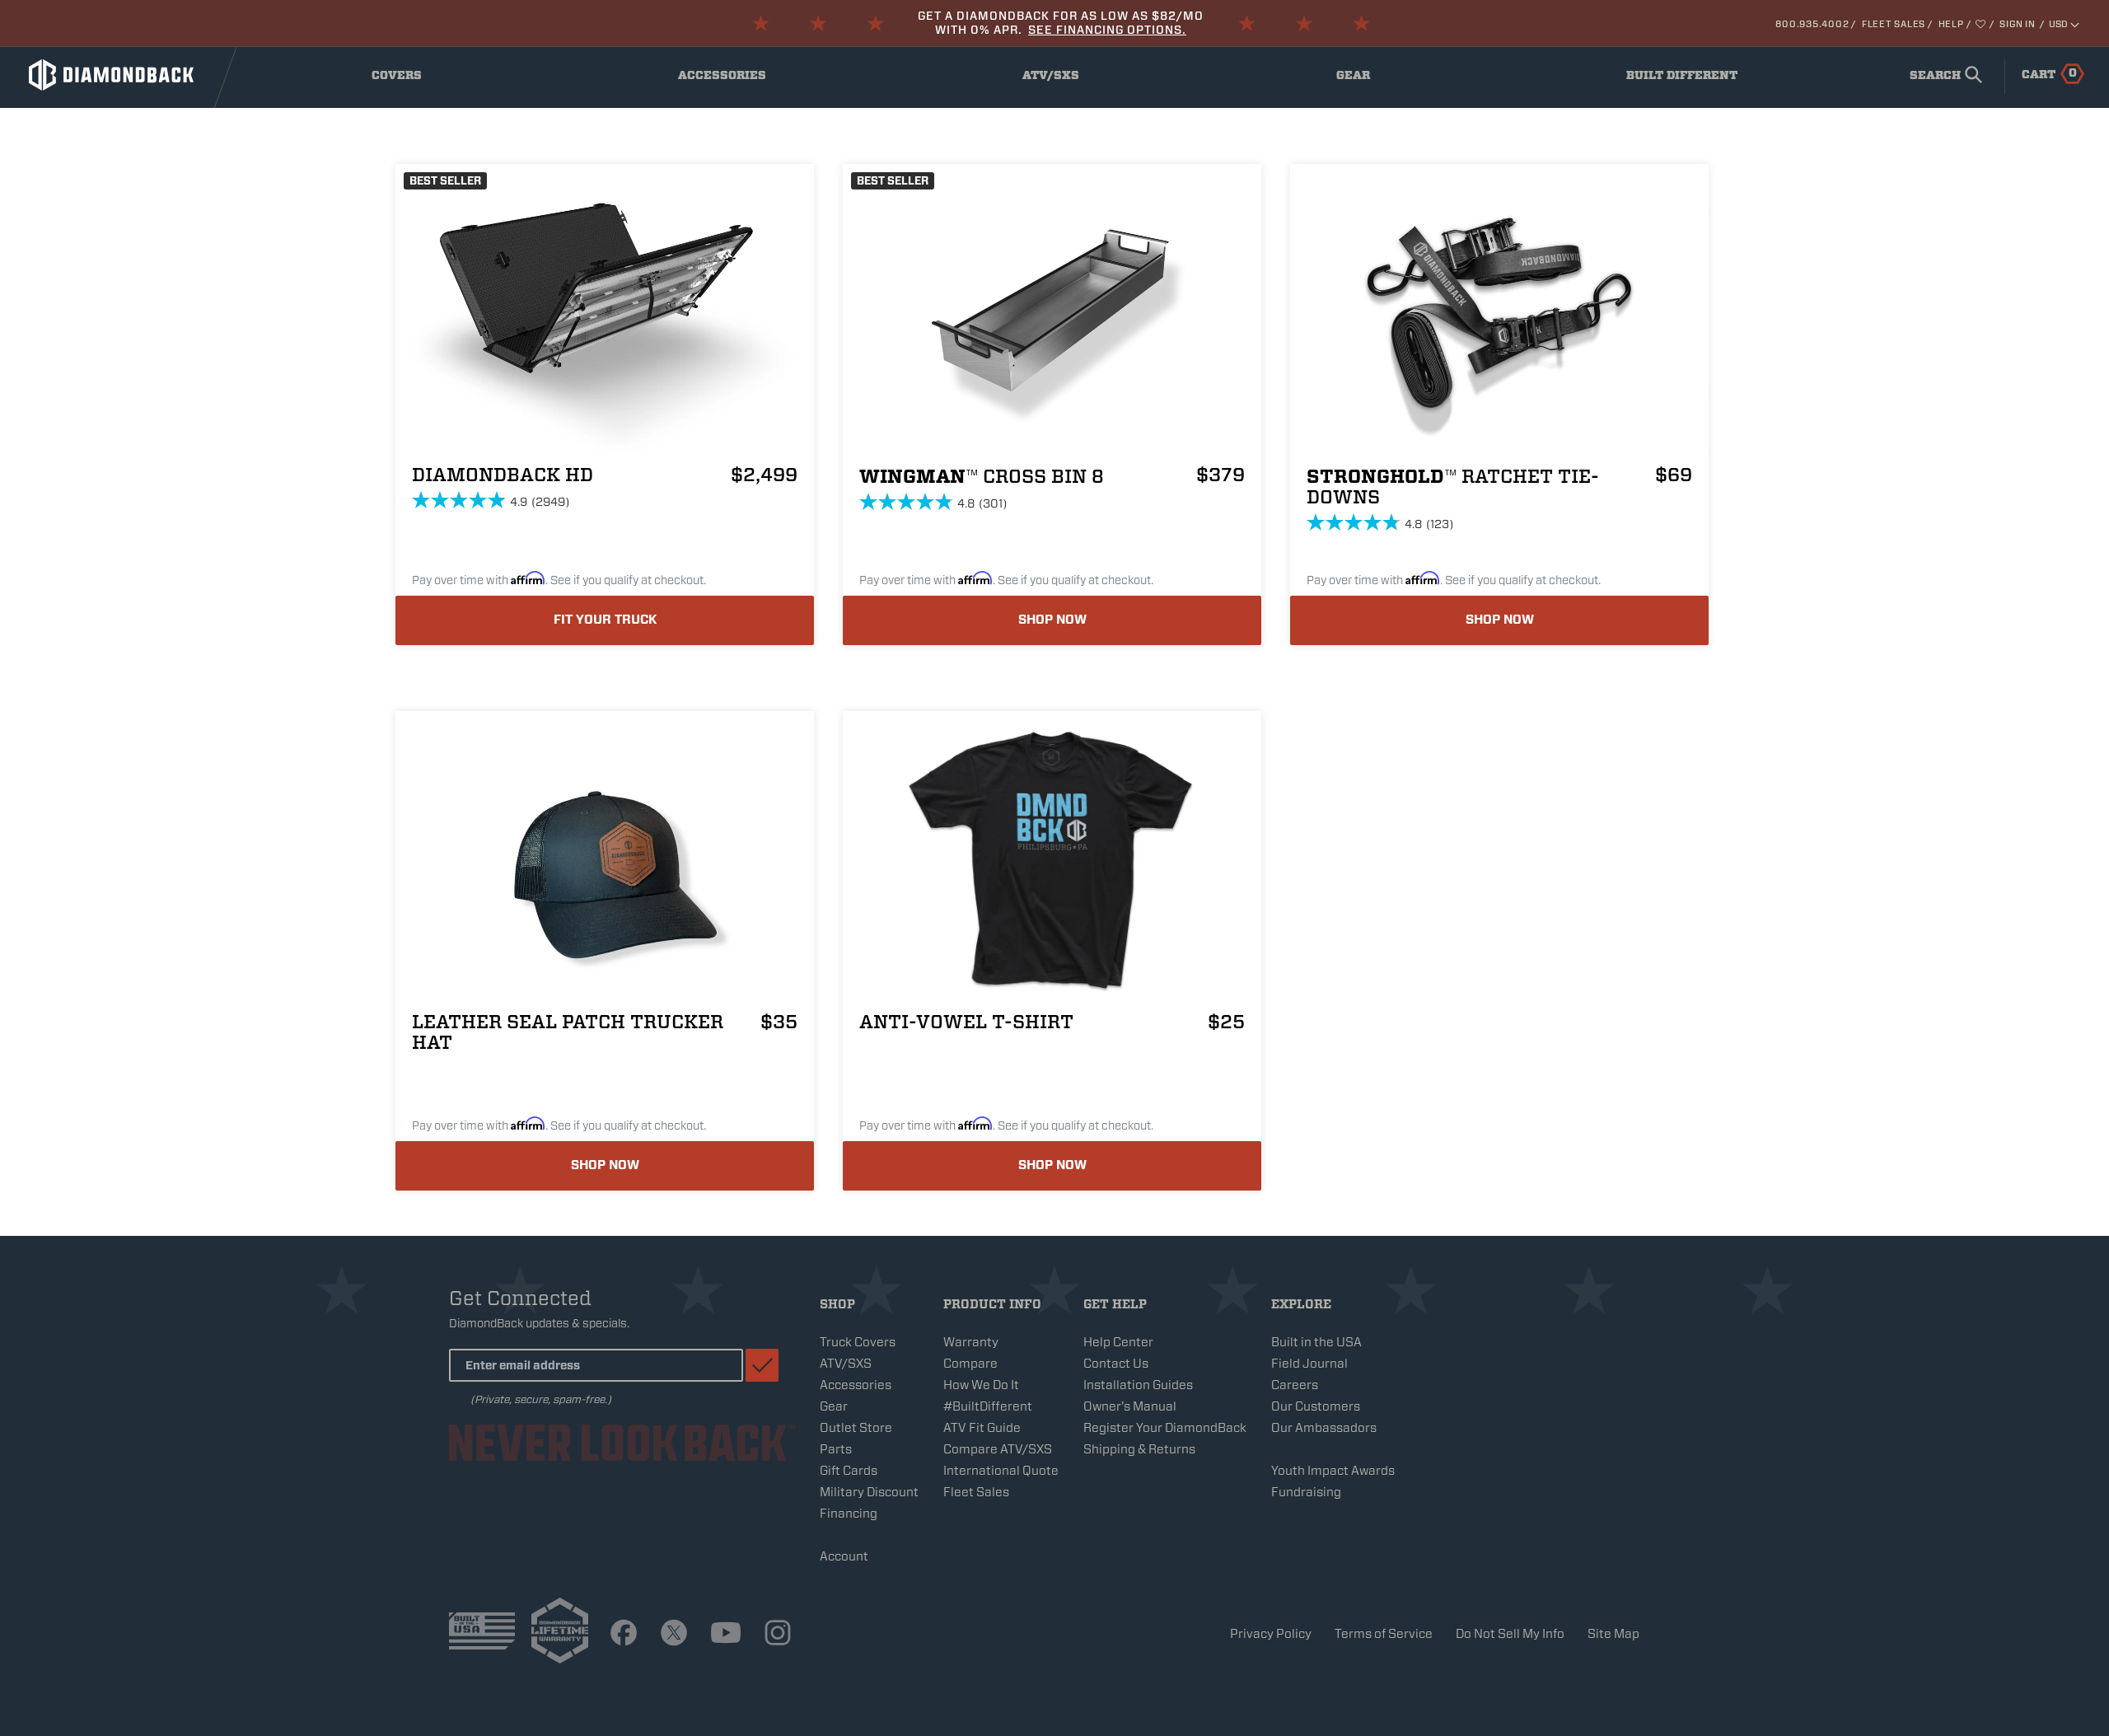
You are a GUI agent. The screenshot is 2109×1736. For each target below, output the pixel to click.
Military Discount (869, 1492)
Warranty (971, 1342)
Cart (2049, 73)
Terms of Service (1384, 1634)
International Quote (1001, 1471)
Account (844, 1556)
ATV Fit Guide (982, 1428)
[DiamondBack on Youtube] (726, 1634)
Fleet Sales (1894, 24)
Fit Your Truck (605, 620)
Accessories (726, 79)
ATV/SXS (1062, 79)
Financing (849, 1514)
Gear (1370, 79)
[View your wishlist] (1982, 24)
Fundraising (1306, 1492)
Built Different (1682, 79)
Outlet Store (856, 1428)
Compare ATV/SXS (998, 1449)
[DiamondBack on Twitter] (674, 1634)
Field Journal (1309, 1364)
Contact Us (1116, 1364)
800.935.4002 (1812, 24)
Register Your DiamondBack (1165, 1428)
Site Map (1613, 1634)
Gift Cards (849, 1471)
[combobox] (1943, 77)
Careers (1295, 1385)
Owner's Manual (1130, 1406)
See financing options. (1107, 30)
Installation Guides (1138, 1385)
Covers (410, 79)
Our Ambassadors (1324, 1428)
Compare (970, 1364)
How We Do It (981, 1385)
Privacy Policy (1271, 1634)
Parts (836, 1449)
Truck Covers (858, 1342)
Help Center (1118, 1342)
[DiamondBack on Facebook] (624, 1634)
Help (1951, 24)
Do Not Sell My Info (1510, 1634)
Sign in (2017, 24)
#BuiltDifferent (988, 1406)
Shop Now (1052, 620)
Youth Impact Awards (1333, 1471)
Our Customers (1316, 1406)
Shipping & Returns (1139, 1449)
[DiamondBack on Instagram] (778, 1634)
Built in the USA (1316, 1342)
